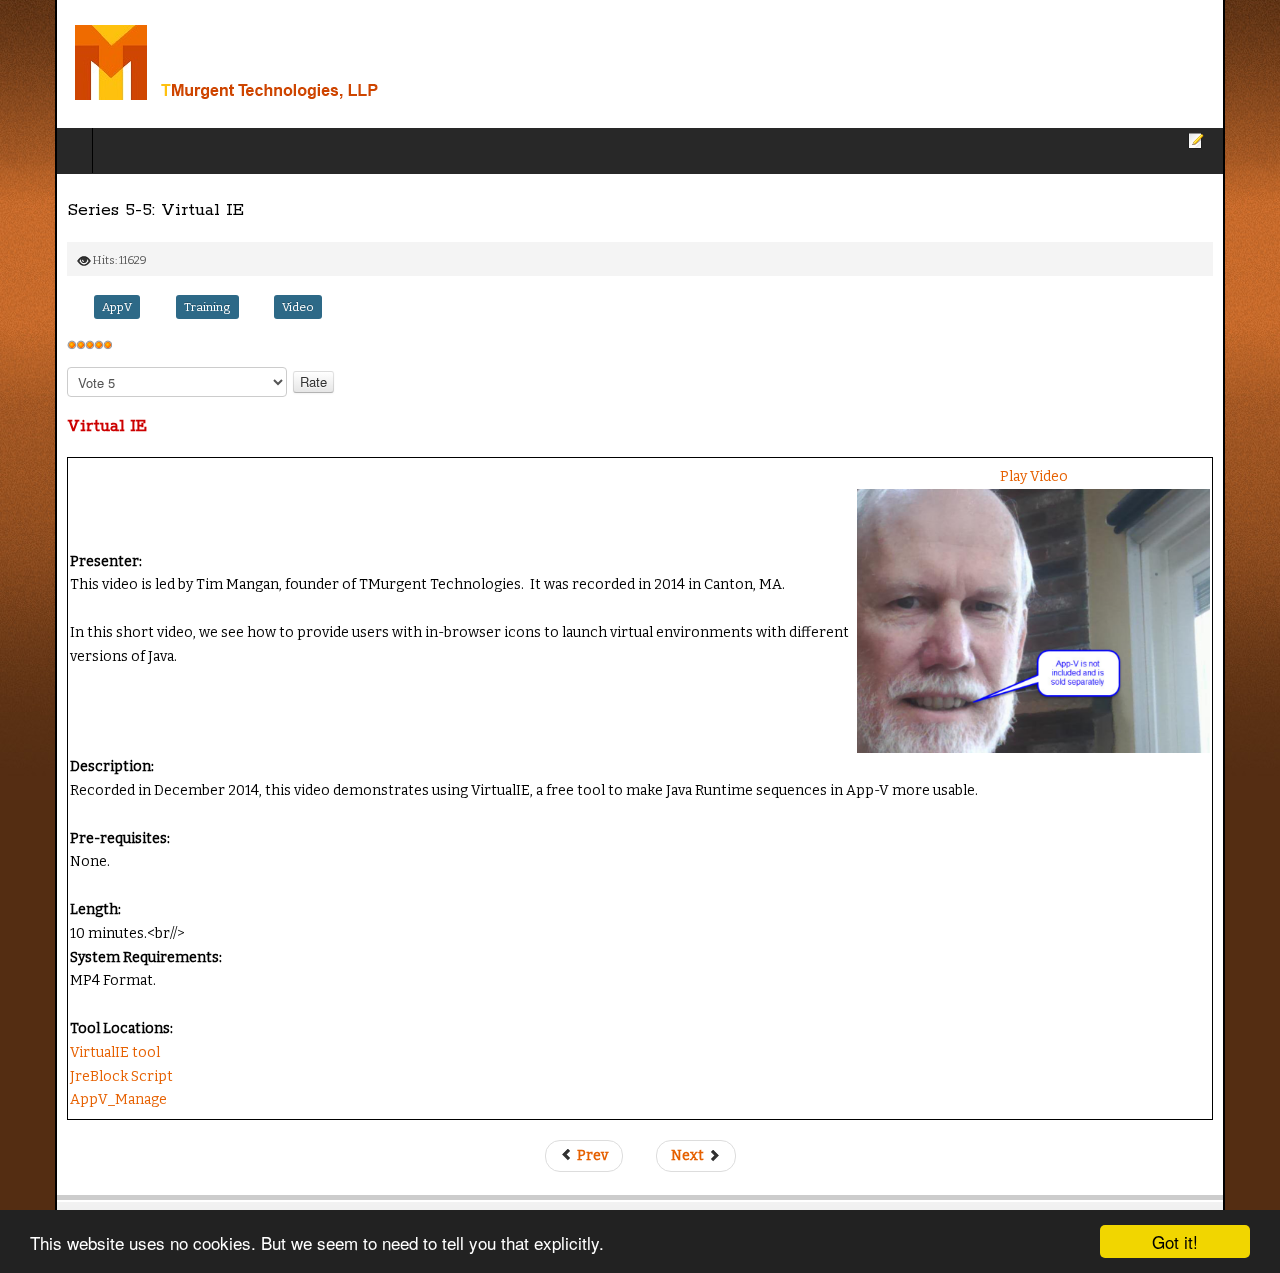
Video (243, 307)
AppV (62, 307)
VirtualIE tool (60, 1078)
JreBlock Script (66, 1101)
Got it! (1175, 1241)
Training (152, 307)
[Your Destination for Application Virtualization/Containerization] (258, 64)
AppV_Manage (63, 1125)
